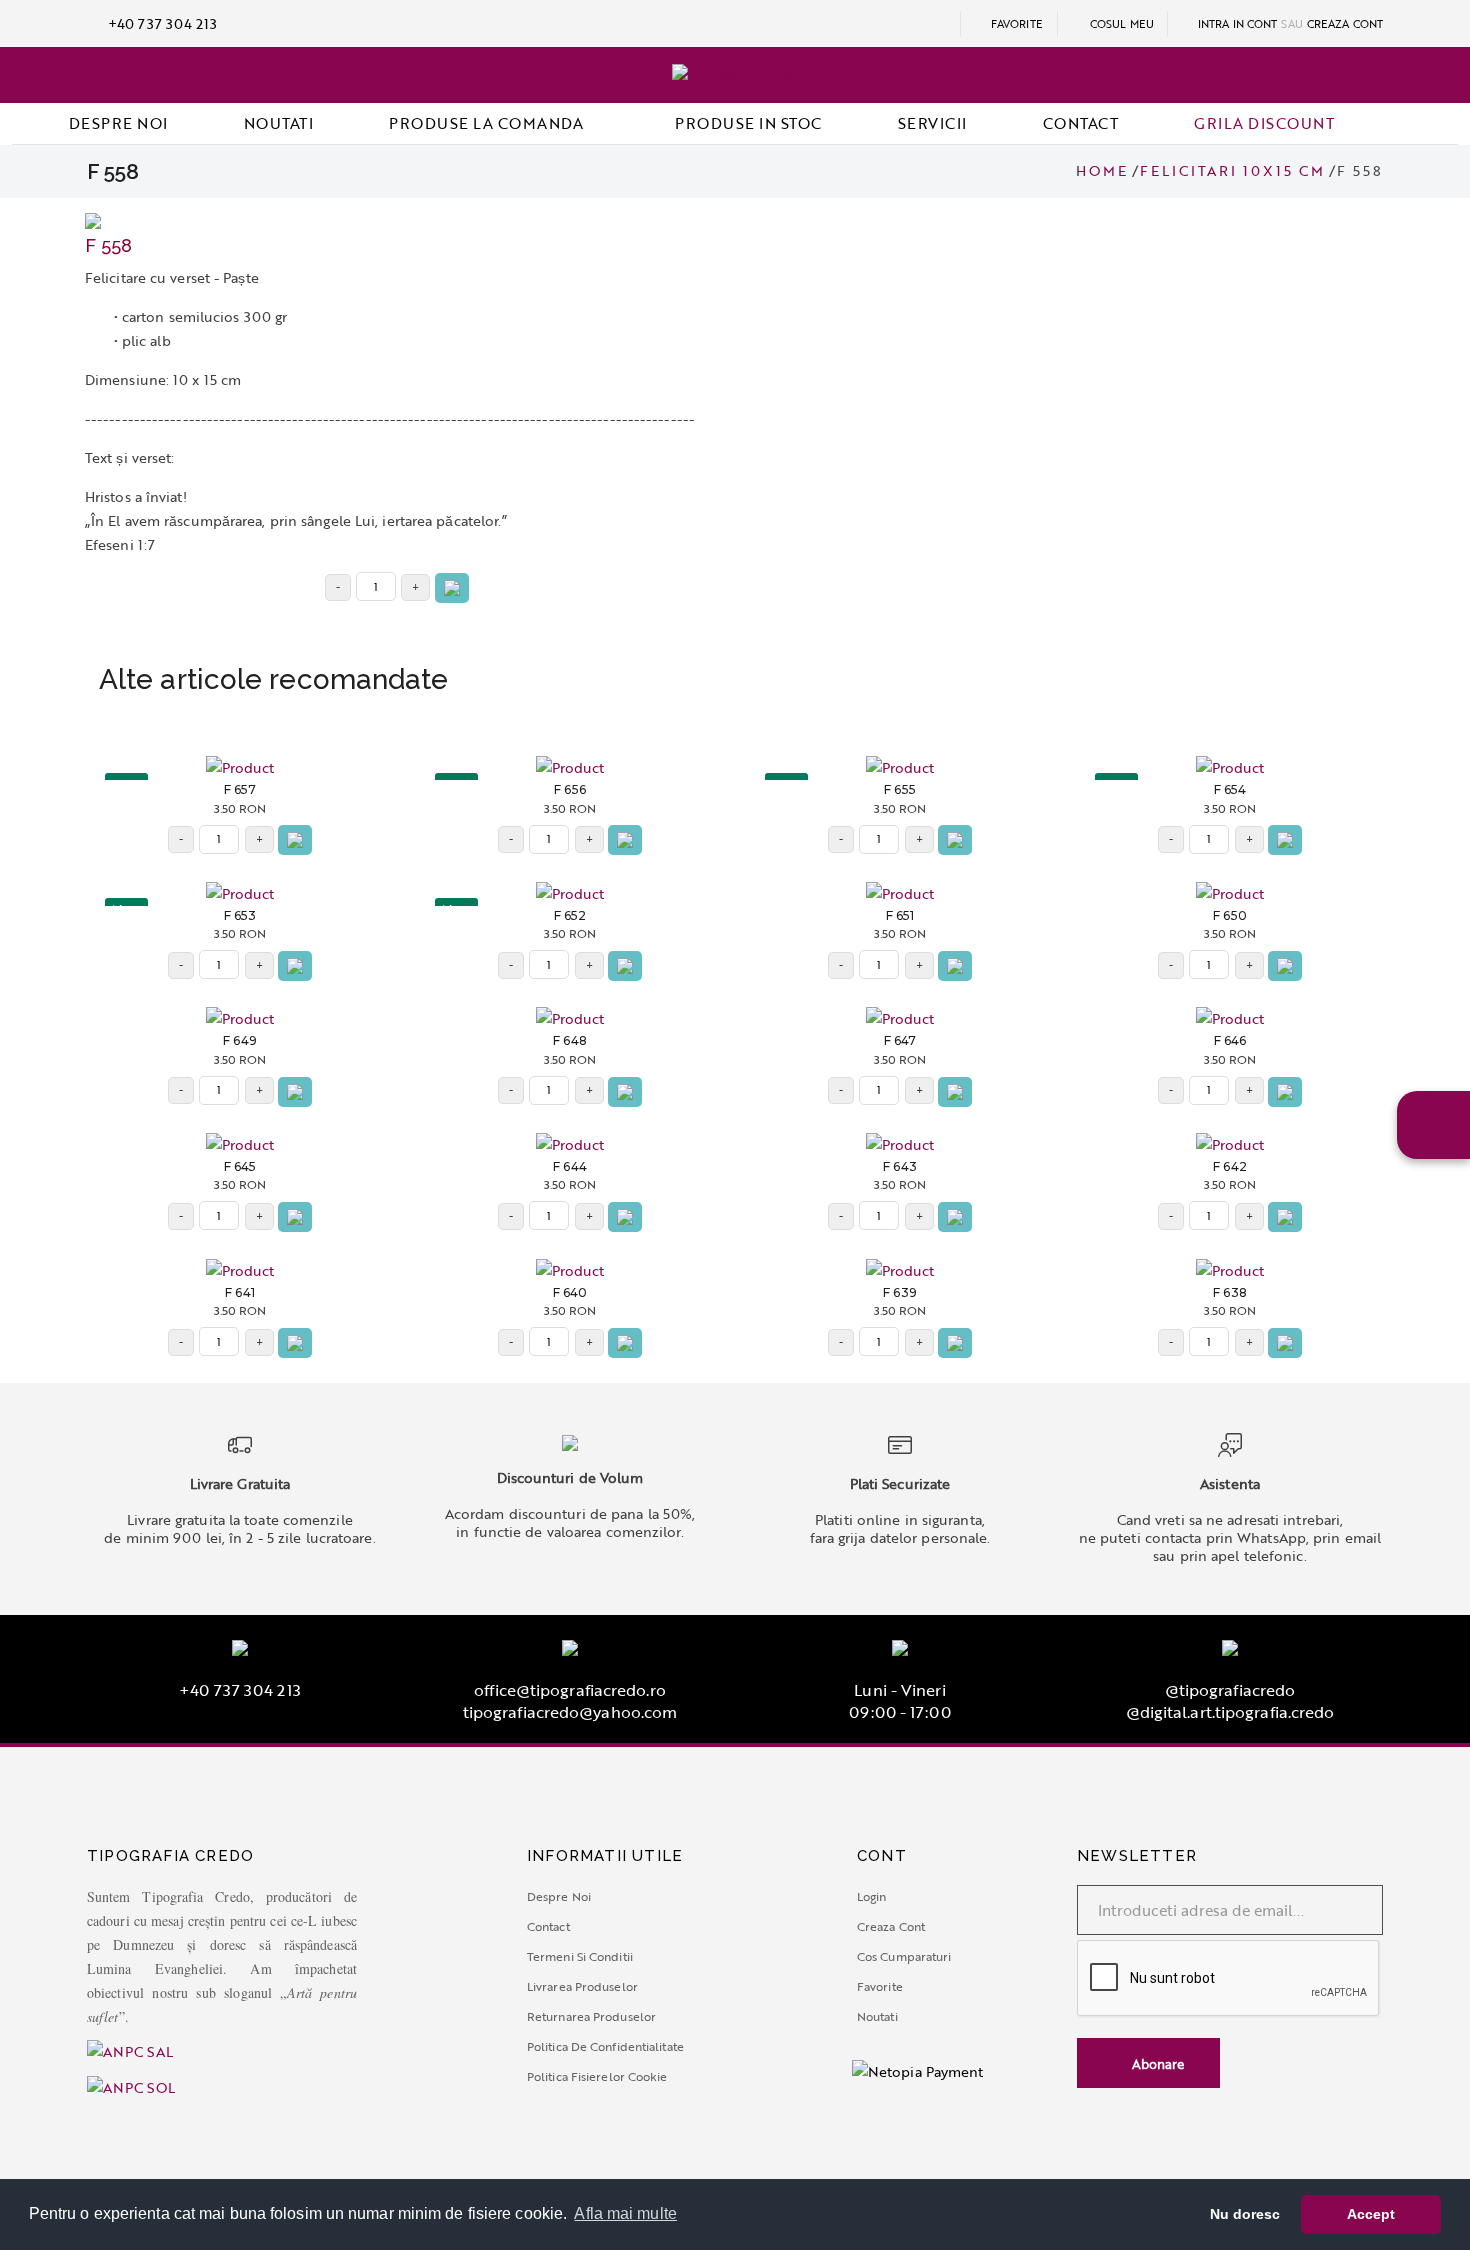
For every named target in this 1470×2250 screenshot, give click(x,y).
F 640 (570, 1293)
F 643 (900, 1167)
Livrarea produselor (582, 1986)
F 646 (1230, 1041)
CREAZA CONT (1345, 24)
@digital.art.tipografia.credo (1230, 1712)
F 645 (240, 1167)
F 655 (900, 790)
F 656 (570, 790)
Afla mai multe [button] (625, 2213)
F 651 (900, 916)
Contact (548, 1926)
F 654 (1230, 790)
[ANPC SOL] (131, 2085)
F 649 (240, 1041)
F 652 (570, 916)
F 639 (900, 1293)
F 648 (570, 1041)
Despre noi (559, 1896)
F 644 (570, 1167)
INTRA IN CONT (1236, 24)
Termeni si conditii (580, 1956)
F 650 (1230, 916)
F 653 (240, 916)
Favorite (880, 1986)
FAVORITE (1015, 24)
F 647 (900, 1041)
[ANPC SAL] (295, 2052)
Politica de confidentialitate (605, 2046)
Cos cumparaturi (904, 1956)
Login (872, 1896)
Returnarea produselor (591, 2016)
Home (1102, 170)
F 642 (1230, 1167)
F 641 (240, 1293)
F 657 (240, 790)
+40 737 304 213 (161, 23)
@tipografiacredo (1230, 1690)
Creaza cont (891, 1926)
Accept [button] (1371, 2214)
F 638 (1230, 1293)
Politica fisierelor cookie (597, 2076)
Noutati (877, 2016)
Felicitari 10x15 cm (1232, 170)
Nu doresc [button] (1245, 2214)
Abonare (1156, 2064)
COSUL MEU (1122, 24)
